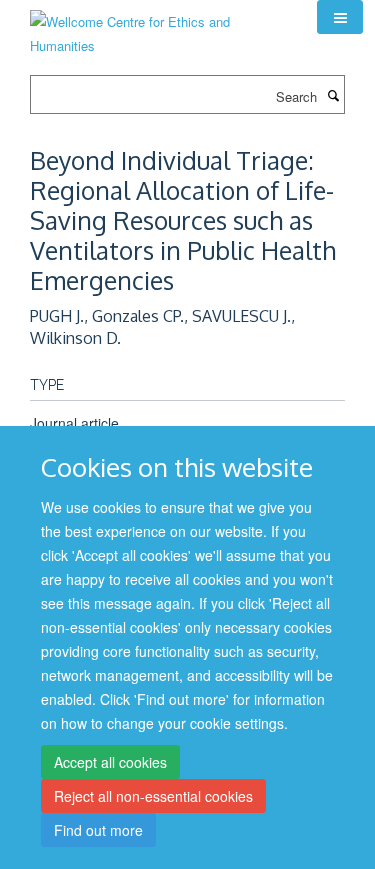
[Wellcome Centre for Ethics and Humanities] (158, 26)
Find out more (98, 830)
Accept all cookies (110, 762)
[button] (340, 17)
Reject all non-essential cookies (153, 796)
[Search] (333, 95)
